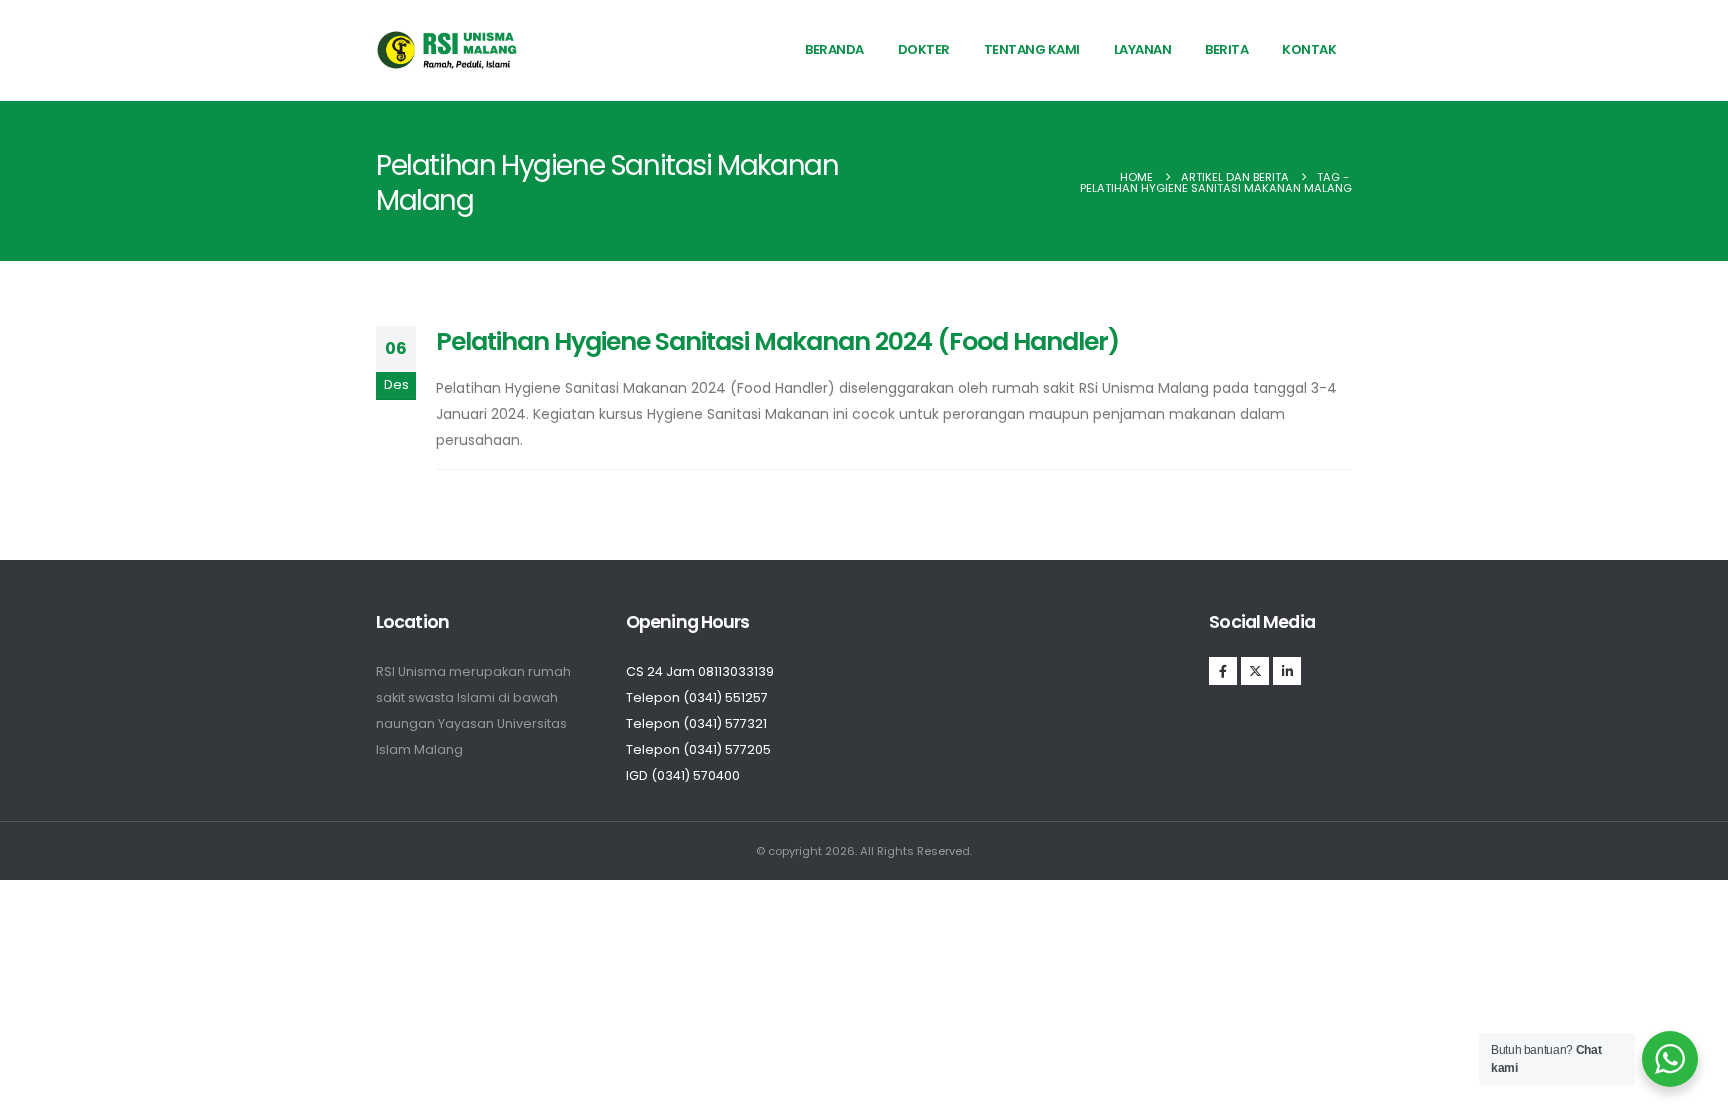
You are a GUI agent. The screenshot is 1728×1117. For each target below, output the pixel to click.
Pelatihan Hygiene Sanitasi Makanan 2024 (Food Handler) (777, 341)
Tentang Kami (1032, 49)
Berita (1226, 49)
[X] (1255, 671)
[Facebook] (1223, 671)
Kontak (1309, 49)
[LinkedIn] (1287, 671)
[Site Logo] (447, 50)
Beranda (834, 49)
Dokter (924, 49)
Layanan (1143, 49)
